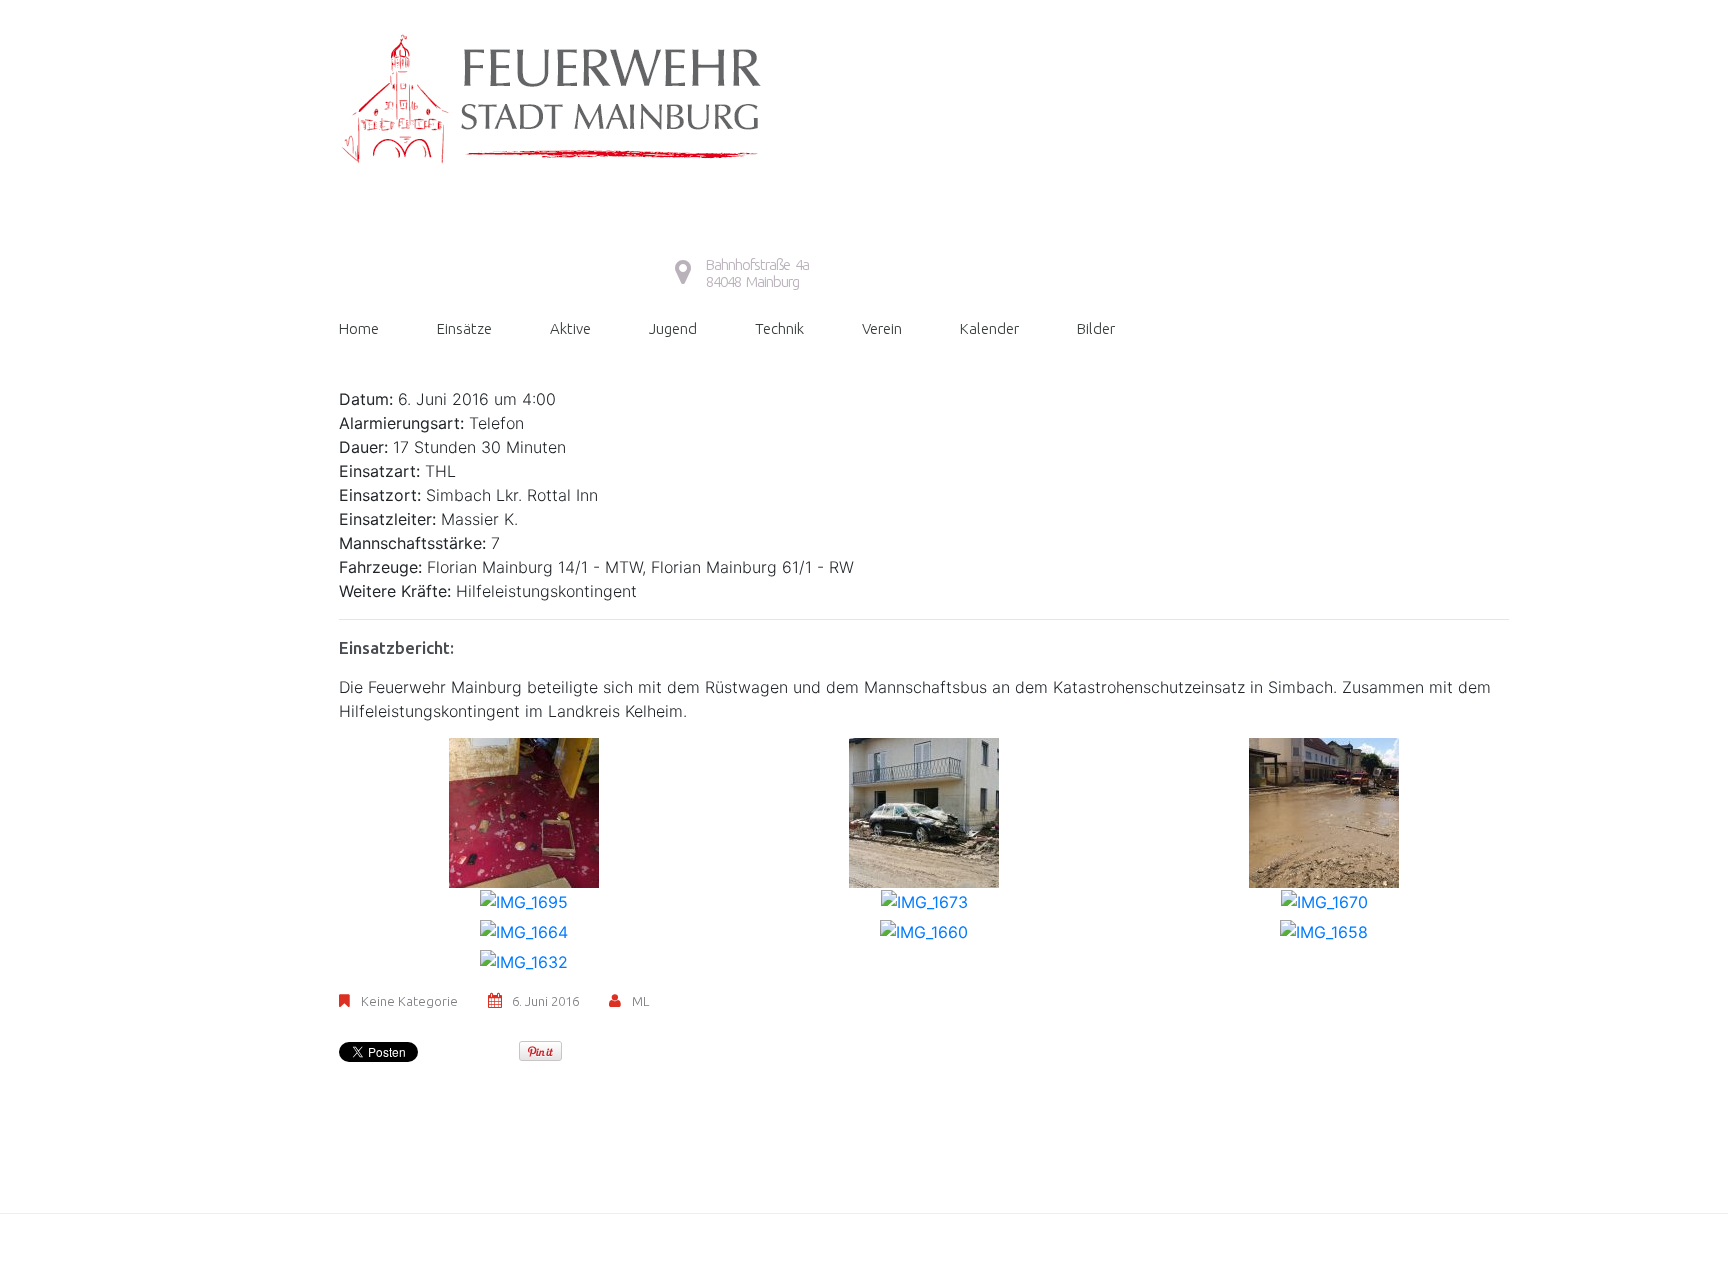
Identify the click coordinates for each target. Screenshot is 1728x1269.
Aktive (570, 328)
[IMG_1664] (524, 930)
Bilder (1096, 328)
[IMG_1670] (1324, 900)
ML (640, 1001)
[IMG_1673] (924, 900)
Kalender (989, 328)
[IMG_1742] (1324, 811)
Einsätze (464, 328)
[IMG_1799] (924, 811)
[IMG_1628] (524, 811)
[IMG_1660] (924, 930)
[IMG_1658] (1324, 930)
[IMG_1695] (524, 900)
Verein (882, 328)
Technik (779, 328)
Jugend (673, 328)
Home (359, 328)
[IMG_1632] (524, 960)
